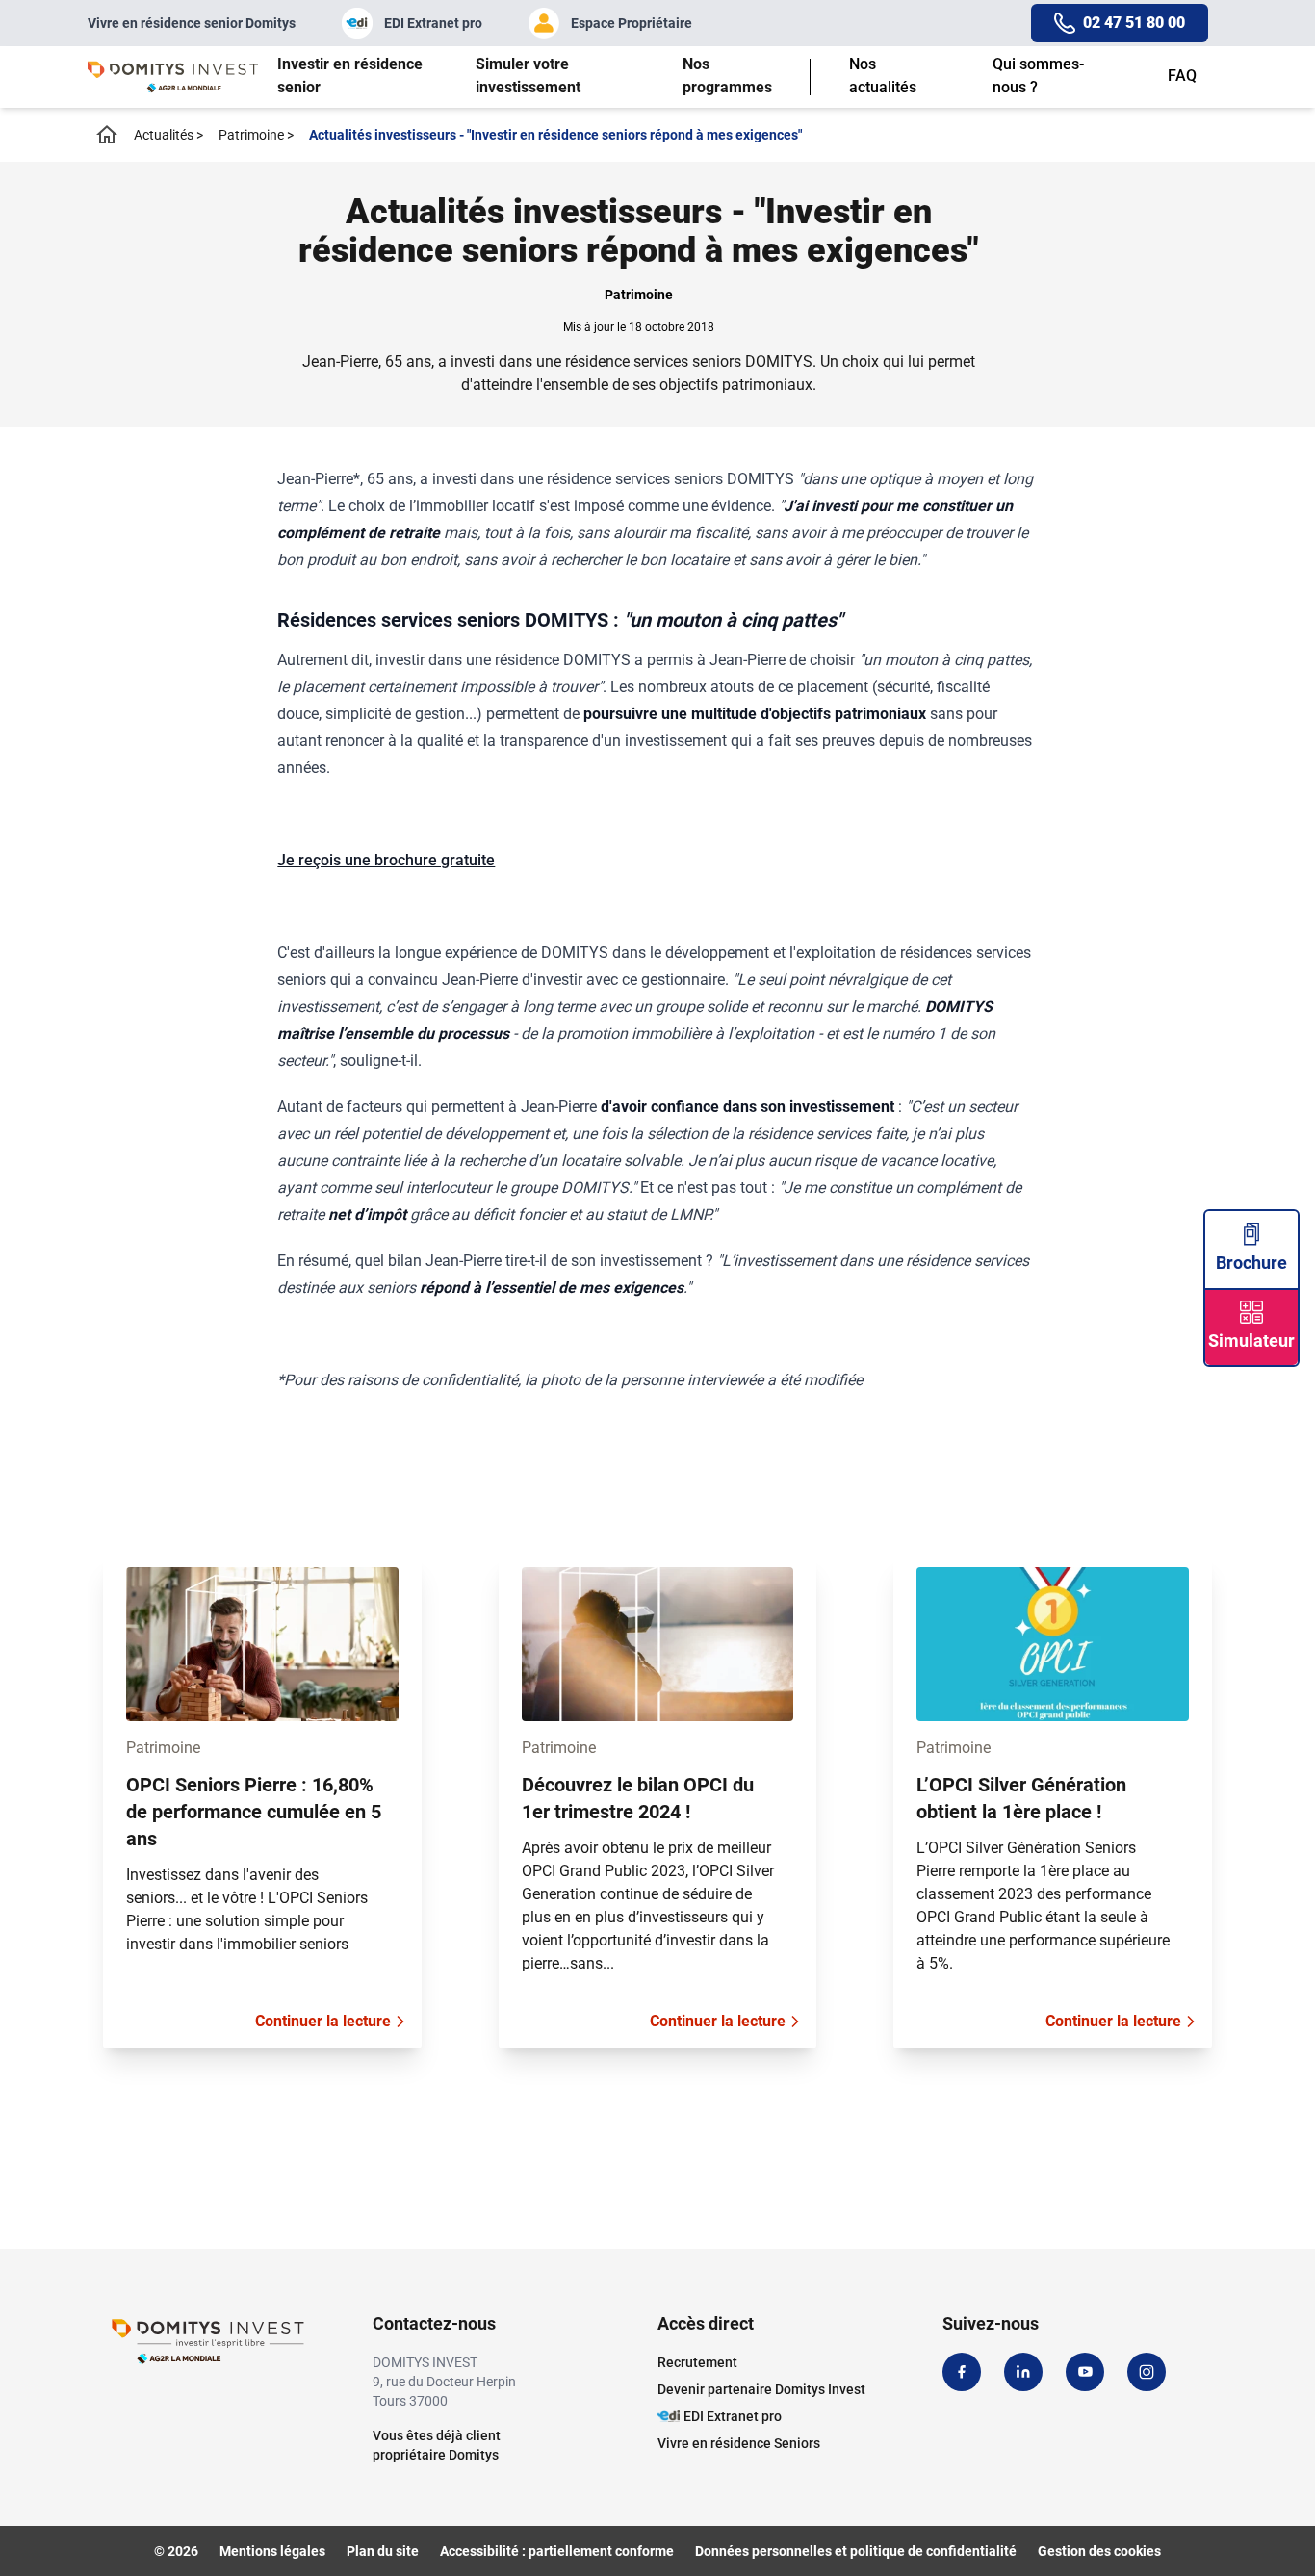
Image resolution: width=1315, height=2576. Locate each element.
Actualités (168, 135)
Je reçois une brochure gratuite (386, 860)
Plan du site (383, 2551)
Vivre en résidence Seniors (739, 2443)
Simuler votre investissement (528, 76)
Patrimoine (256, 135)
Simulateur (1251, 1340)
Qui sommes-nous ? (1038, 76)
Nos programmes (727, 76)
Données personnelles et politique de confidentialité (856, 2551)
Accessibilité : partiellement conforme (557, 2551)
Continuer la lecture (323, 2021)
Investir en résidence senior (350, 76)
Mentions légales (272, 2551)
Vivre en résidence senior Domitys (192, 23)
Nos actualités (883, 76)
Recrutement (697, 2362)
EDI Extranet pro (433, 23)
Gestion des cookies (1099, 2551)
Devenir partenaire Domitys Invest (761, 2389)
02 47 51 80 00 (1134, 23)
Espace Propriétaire (632, 23)
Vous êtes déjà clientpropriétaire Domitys (437, 2445)
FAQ (1182, 76)
